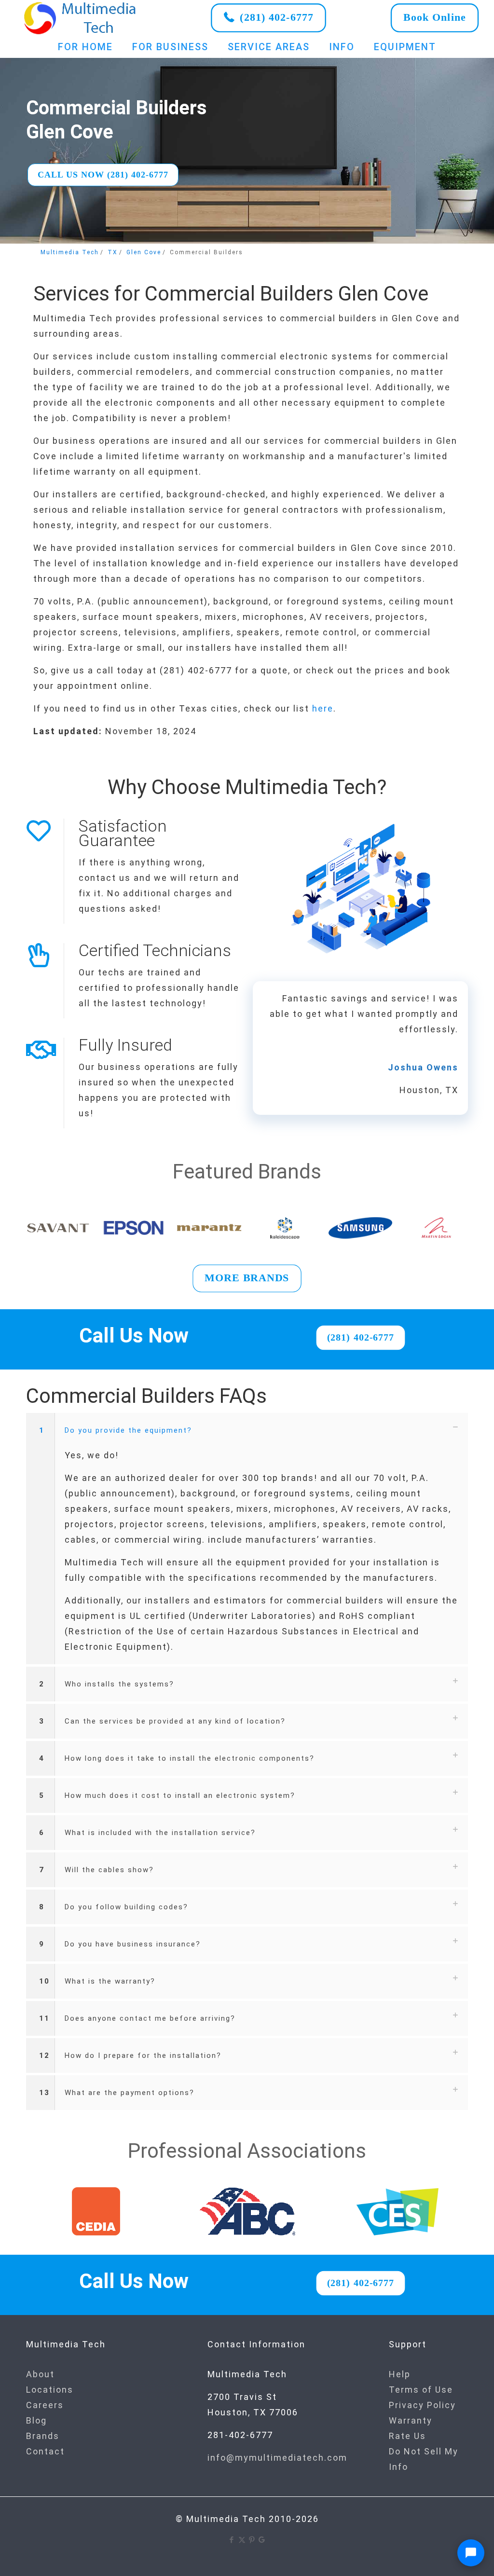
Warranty (411, 2420)
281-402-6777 (240, 2435)
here (323, 708)
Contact (45, 2451)
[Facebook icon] (232, 2540)
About (40, 2374)
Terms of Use (421, 2390)
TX (113, 252)
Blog (36, 2420)
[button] (247, 1539)
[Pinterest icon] (252, 2540)
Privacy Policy (422, 2405)
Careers (45, 2405)
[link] (81, 18)
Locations (50, 2390)
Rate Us (407, 2436)
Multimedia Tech (70, 252)
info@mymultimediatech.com (277, 2458)
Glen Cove (144, 252)
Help (400, 2374)
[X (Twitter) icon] (242, 2540)
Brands (43, 2436)
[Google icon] (262, 2540)
